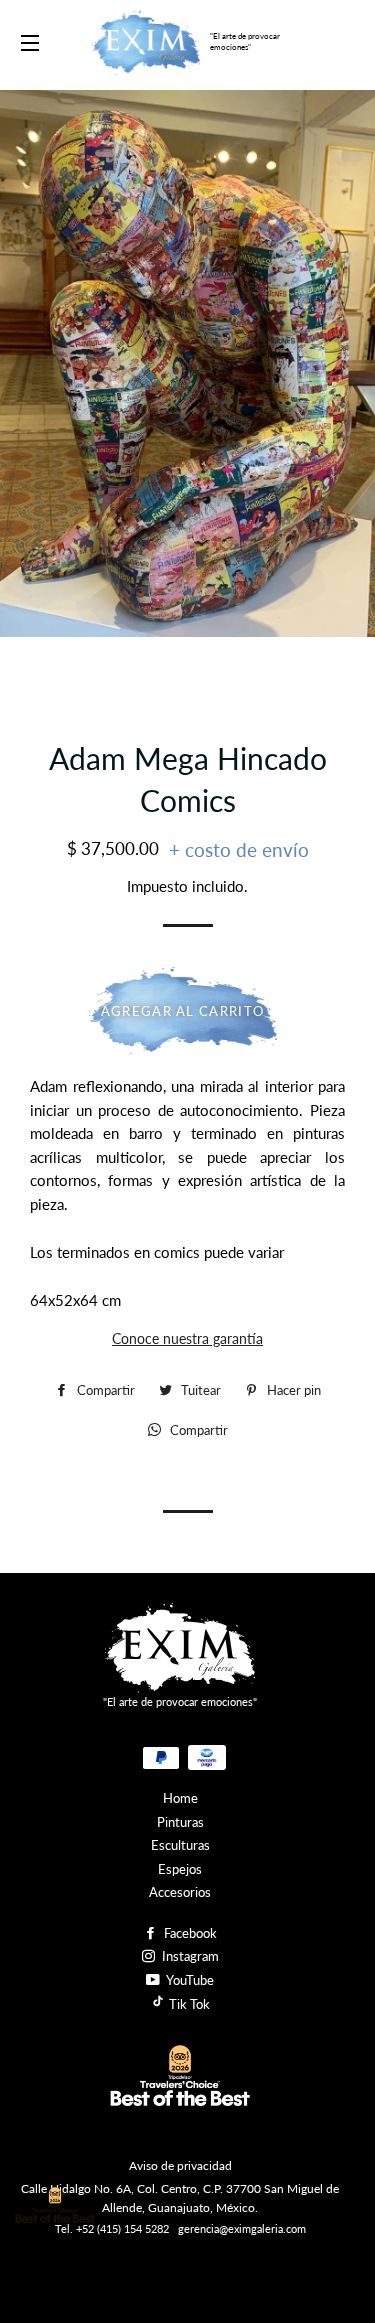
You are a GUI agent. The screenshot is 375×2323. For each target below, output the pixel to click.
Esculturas (180, 1845)
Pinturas (180, 1822)
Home (180, 1798)
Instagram (189, 1956)
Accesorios (180, 1892)
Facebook (189, 1933)
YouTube (189, 1980)
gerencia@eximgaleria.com (242, 2228)
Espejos (180, 1869)
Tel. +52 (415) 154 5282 (112, 2228)
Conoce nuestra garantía (187, 1338)
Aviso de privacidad (180, 2165)
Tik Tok (188, 2004)
